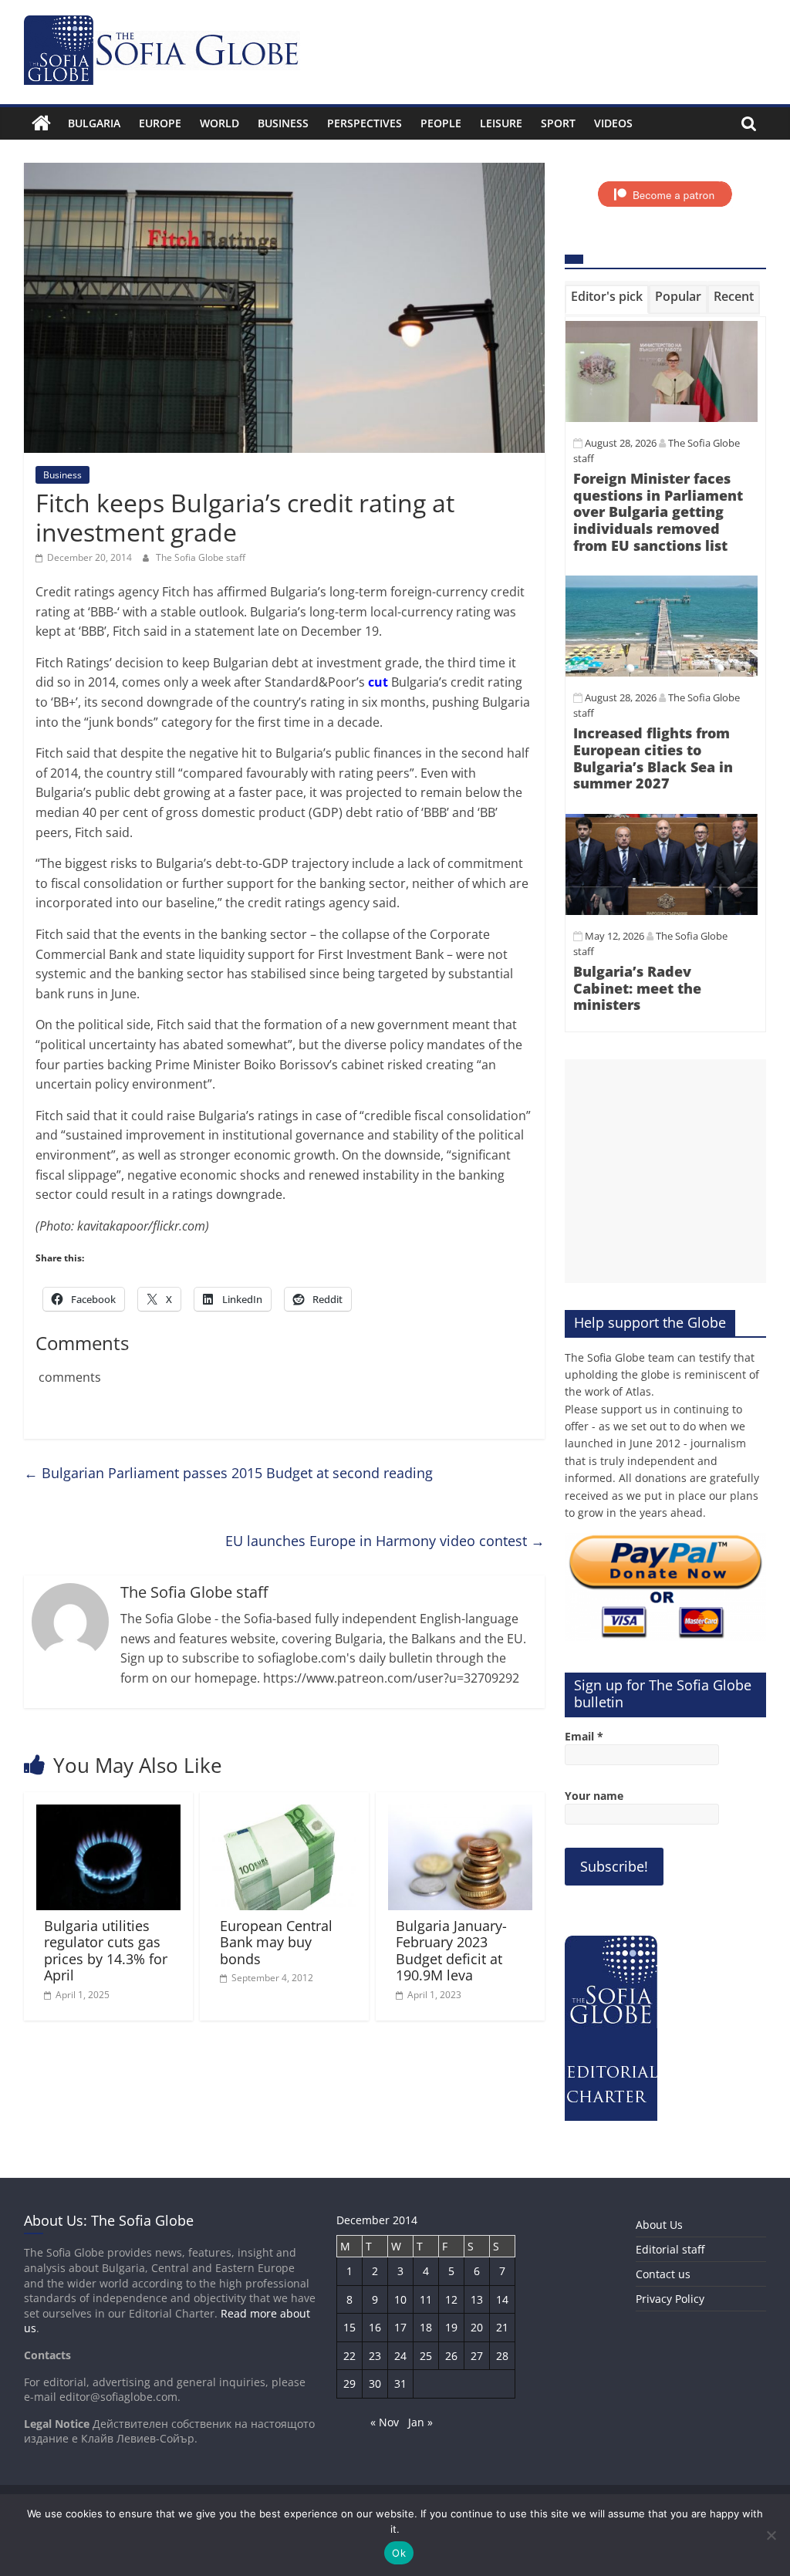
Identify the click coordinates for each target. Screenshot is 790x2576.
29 (349, 2384)
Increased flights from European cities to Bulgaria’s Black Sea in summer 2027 (653, 758)
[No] (771, 2535)
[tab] (607, 299)
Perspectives (365, 123)
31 (400, 2384)
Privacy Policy (670, 2299)
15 (349, 2327)
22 (349, 2356)
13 (477, 2299)
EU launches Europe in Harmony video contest (385, 1541)
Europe (160, 123)
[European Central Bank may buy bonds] (285, 1814)
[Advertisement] (666, 1171)
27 (477, 2356)
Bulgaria (94, 123)
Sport (558, 123)
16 (375, 2327)
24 (400, 2356)
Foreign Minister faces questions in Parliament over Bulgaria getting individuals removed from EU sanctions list (658, 511)
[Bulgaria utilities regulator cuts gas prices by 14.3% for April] (109, 1814)
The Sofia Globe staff (201, 557)
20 (477, 2327)
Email (584, 1736)
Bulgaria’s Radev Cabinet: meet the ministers (637, 988)
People (441, 123)
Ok (399, 2553)
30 (375, 2384)
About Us (659, 2225)
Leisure (501, 123)
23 (375, 2356)
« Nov (385, 2422)
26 (451, 2356)
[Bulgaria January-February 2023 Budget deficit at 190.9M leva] (461, 1814)
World (219, 123)
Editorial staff (670, 2249)
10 (400, 2299)
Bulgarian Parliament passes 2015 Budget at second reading (228, 1473)
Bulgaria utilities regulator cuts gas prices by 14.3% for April (106, 1951)
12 (451, 2299)
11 (426, 2299)
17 (400, 2327)
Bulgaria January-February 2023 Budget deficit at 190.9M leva (451, 1951)
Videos (613, 123)
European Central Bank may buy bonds (276, 1942)
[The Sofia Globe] (41, 123)
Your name (594, 1796)
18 (426, 2327)
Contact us (663, 2274)
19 (451, 2327)
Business (283, 123)
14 (502, 2299)
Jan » (420, 2422)
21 (502, 2327)
